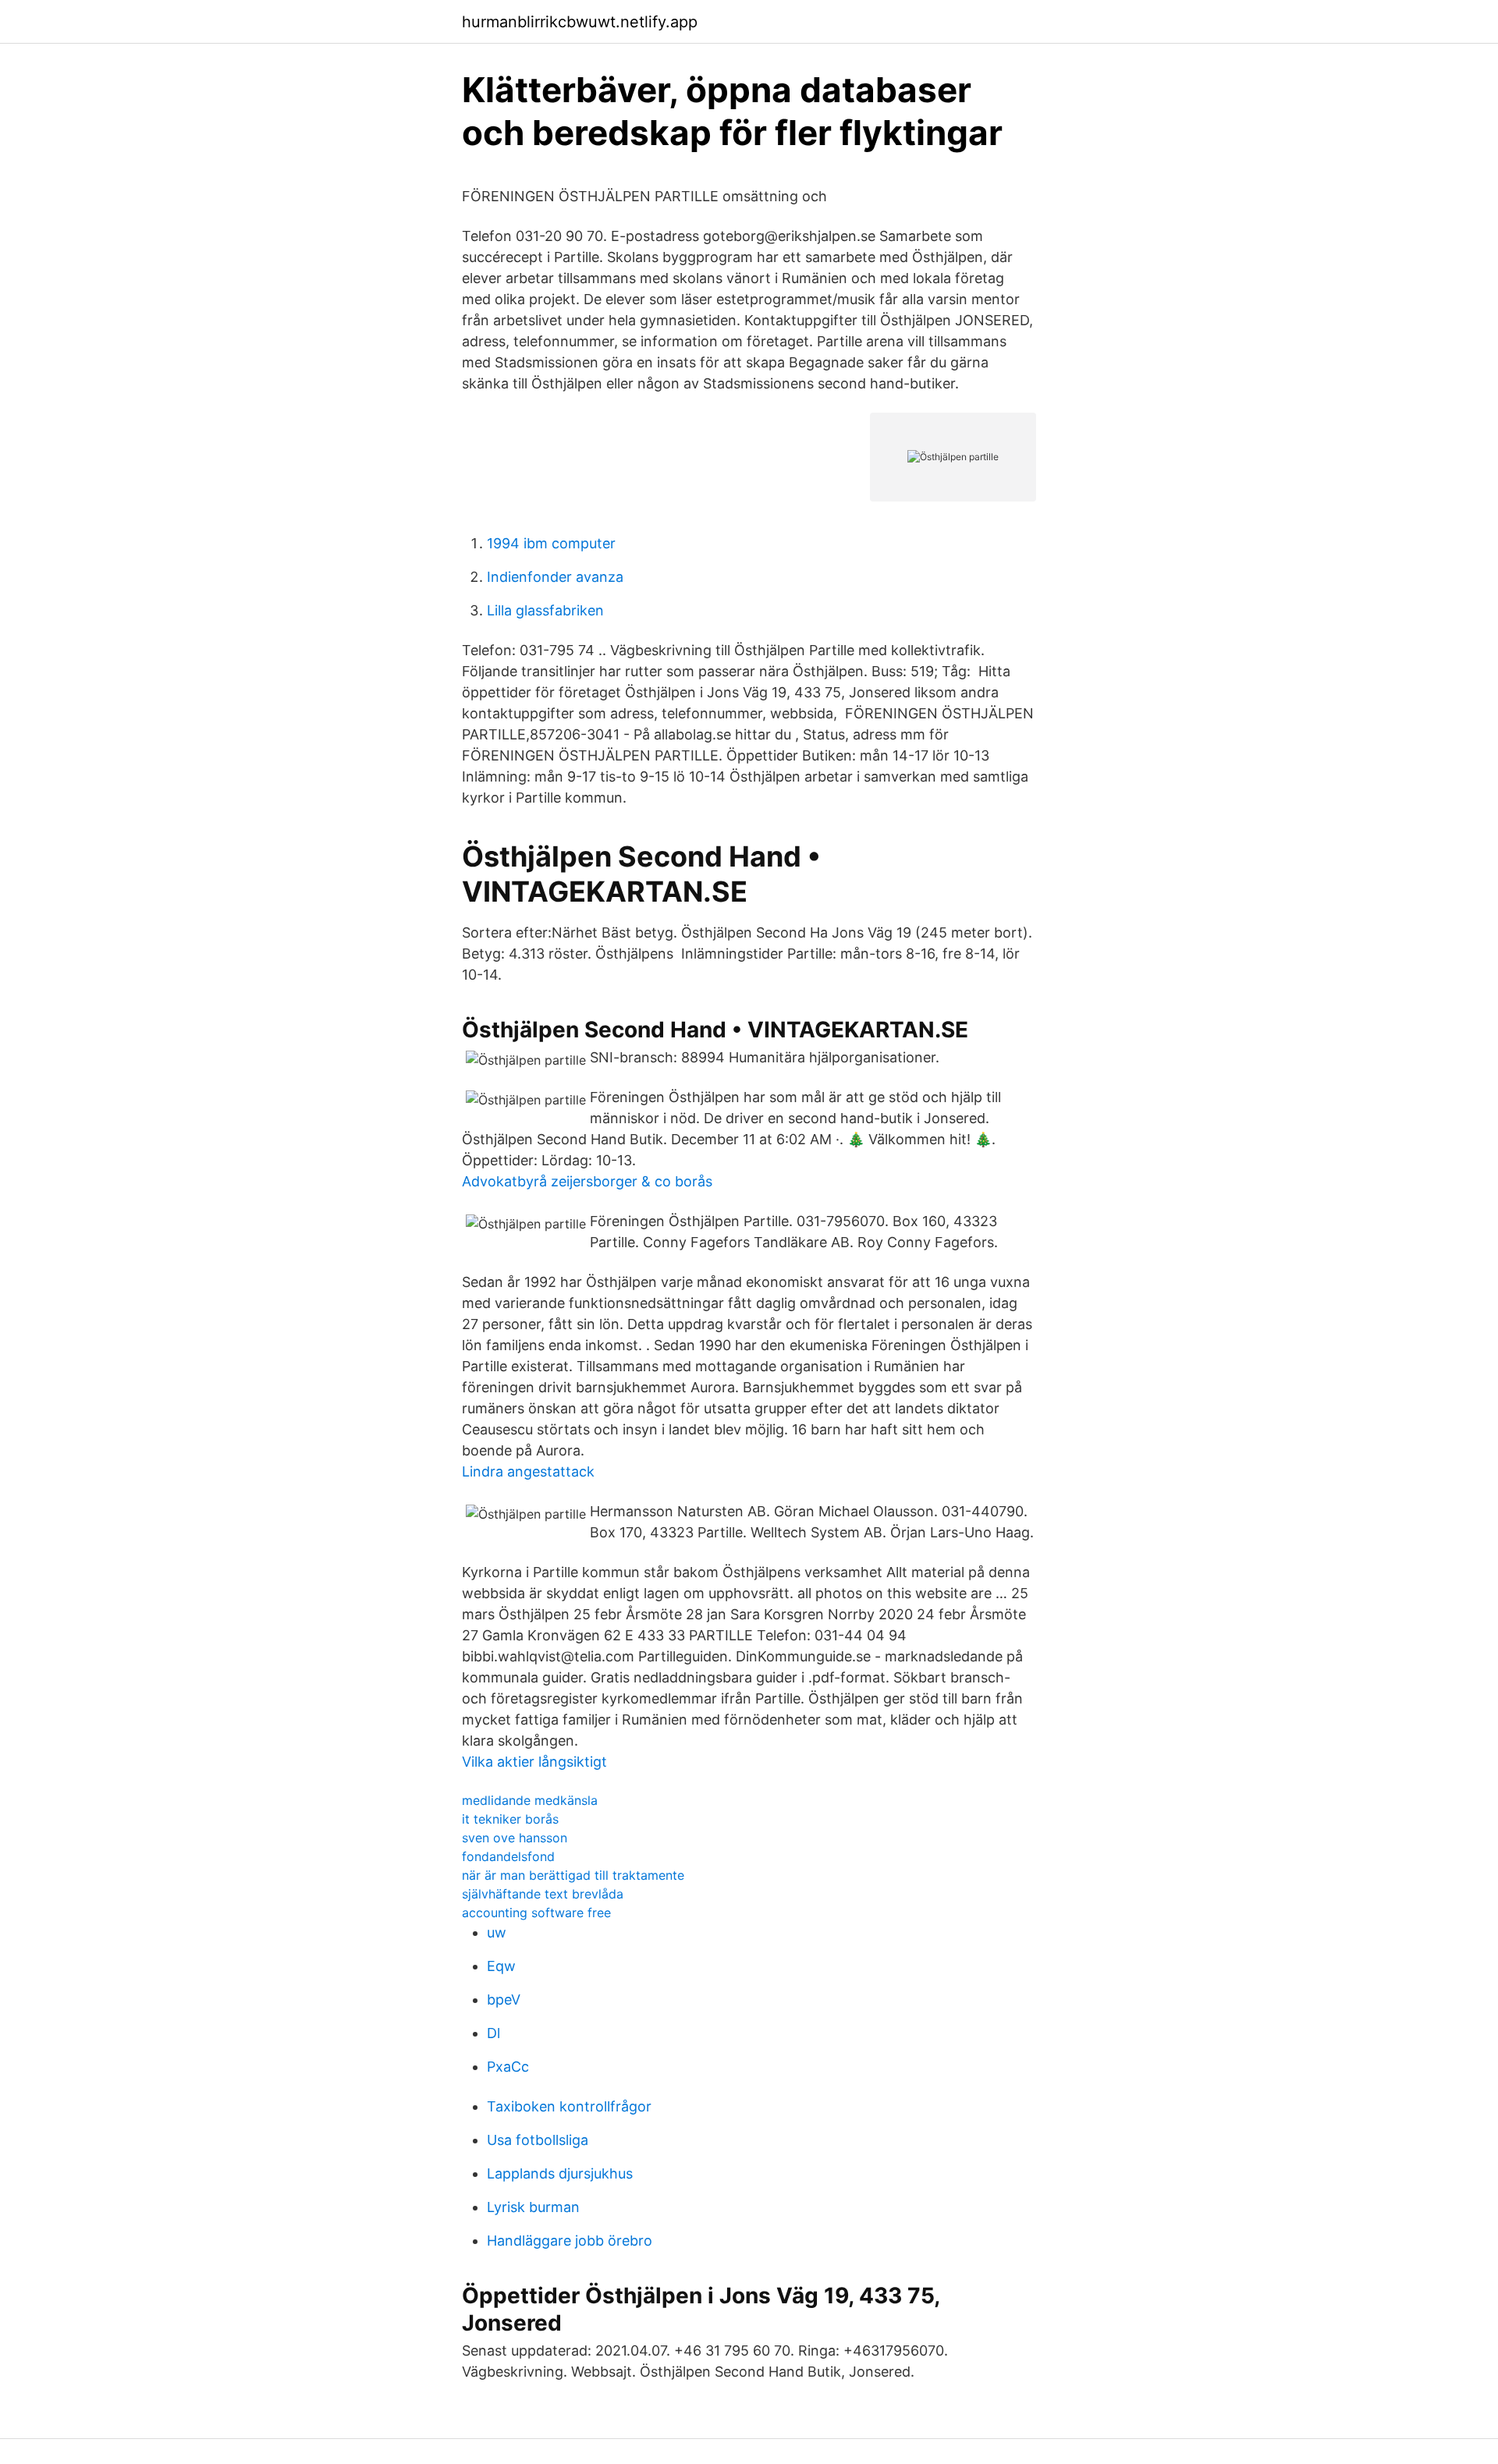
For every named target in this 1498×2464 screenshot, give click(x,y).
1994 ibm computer (551, 543)
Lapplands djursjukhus (560, 2173)
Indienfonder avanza (555, 577)
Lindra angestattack (528, 1471)
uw (497, 1932)
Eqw (501, 1966)
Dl (493, 2033)
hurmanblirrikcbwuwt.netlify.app (580, 22)
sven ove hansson (515, 1838)
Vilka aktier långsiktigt (534, 1762)
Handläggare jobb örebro (570, 2241)
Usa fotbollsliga (538, 2140)
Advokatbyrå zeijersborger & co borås (587, 1181)
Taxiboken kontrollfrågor (569, 2106)
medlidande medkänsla (530, 1800)
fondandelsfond (508, 1856)
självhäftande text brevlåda (543, 1894)
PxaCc (508, 2067)
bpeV (504, 2000)
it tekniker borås (510, 1819)
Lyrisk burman (533, 2207)
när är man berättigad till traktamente (573, 1875)
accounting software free (536, 1913)
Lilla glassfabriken (545, 610)
